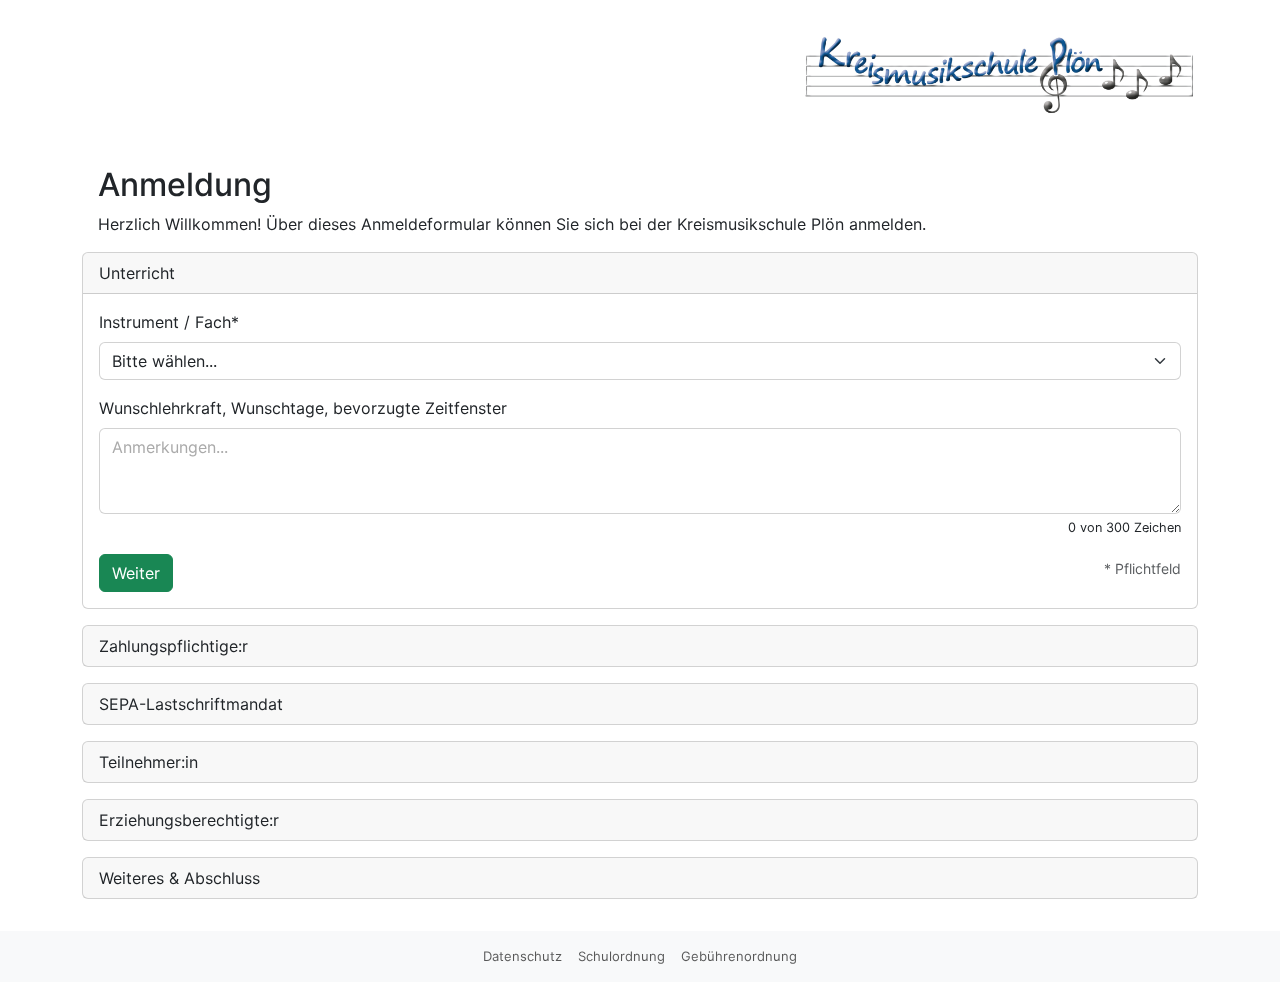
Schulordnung (621, 956)
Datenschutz (522, 956)
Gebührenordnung (739, 956)
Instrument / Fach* (169, 322)
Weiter (136, 573)
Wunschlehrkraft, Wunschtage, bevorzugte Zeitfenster (303, 408)
